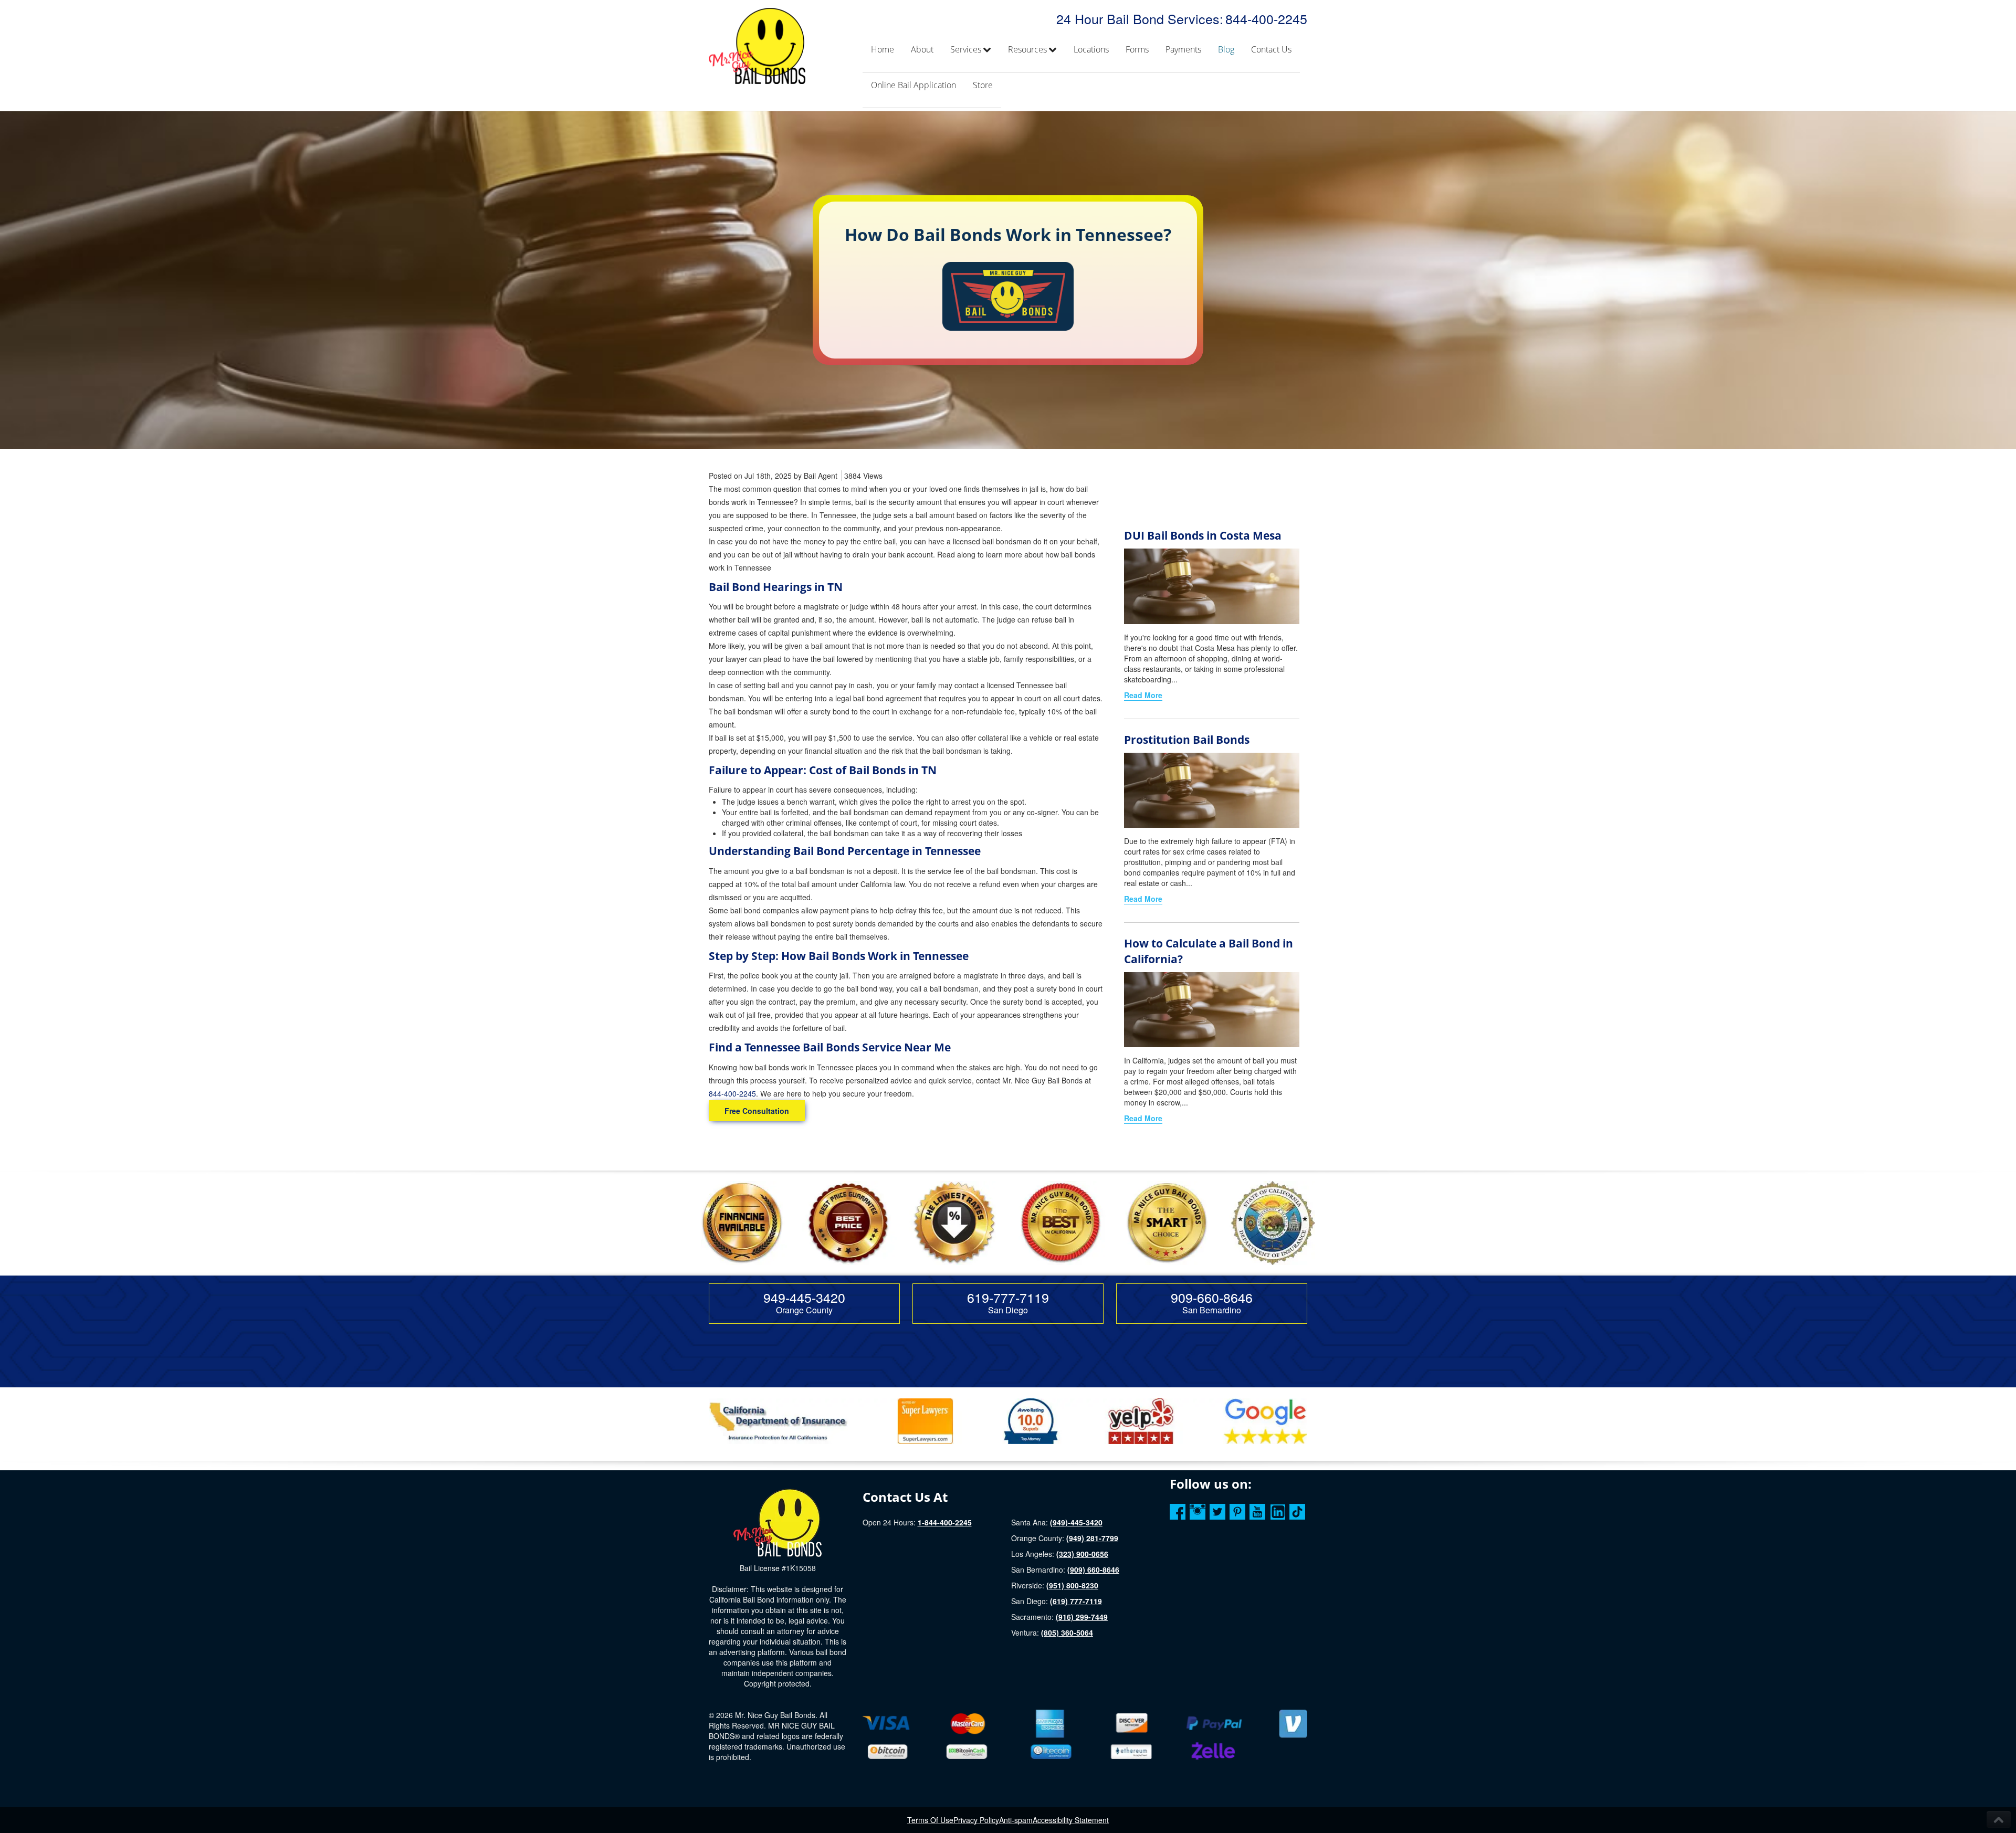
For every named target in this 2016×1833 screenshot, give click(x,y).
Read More (1143, 695)
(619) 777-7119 (1076, 1601)
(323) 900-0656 (1082, 1554)
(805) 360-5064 (1067, 1632)
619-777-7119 (1008, 1297)
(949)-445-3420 (1076, 1522)
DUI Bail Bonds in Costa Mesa (1203, 535)
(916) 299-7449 (1082, 1617)
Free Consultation (757, 1111)
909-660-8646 (1212, 1297)
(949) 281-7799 (1092, 1538)
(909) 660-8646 (1093, 1569)
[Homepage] (778, 1522)
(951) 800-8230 (1072, 1585)
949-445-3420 (804, 1297)
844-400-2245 (1266, 18)
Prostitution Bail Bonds (1187, 740)
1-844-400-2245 (945, 1522)
